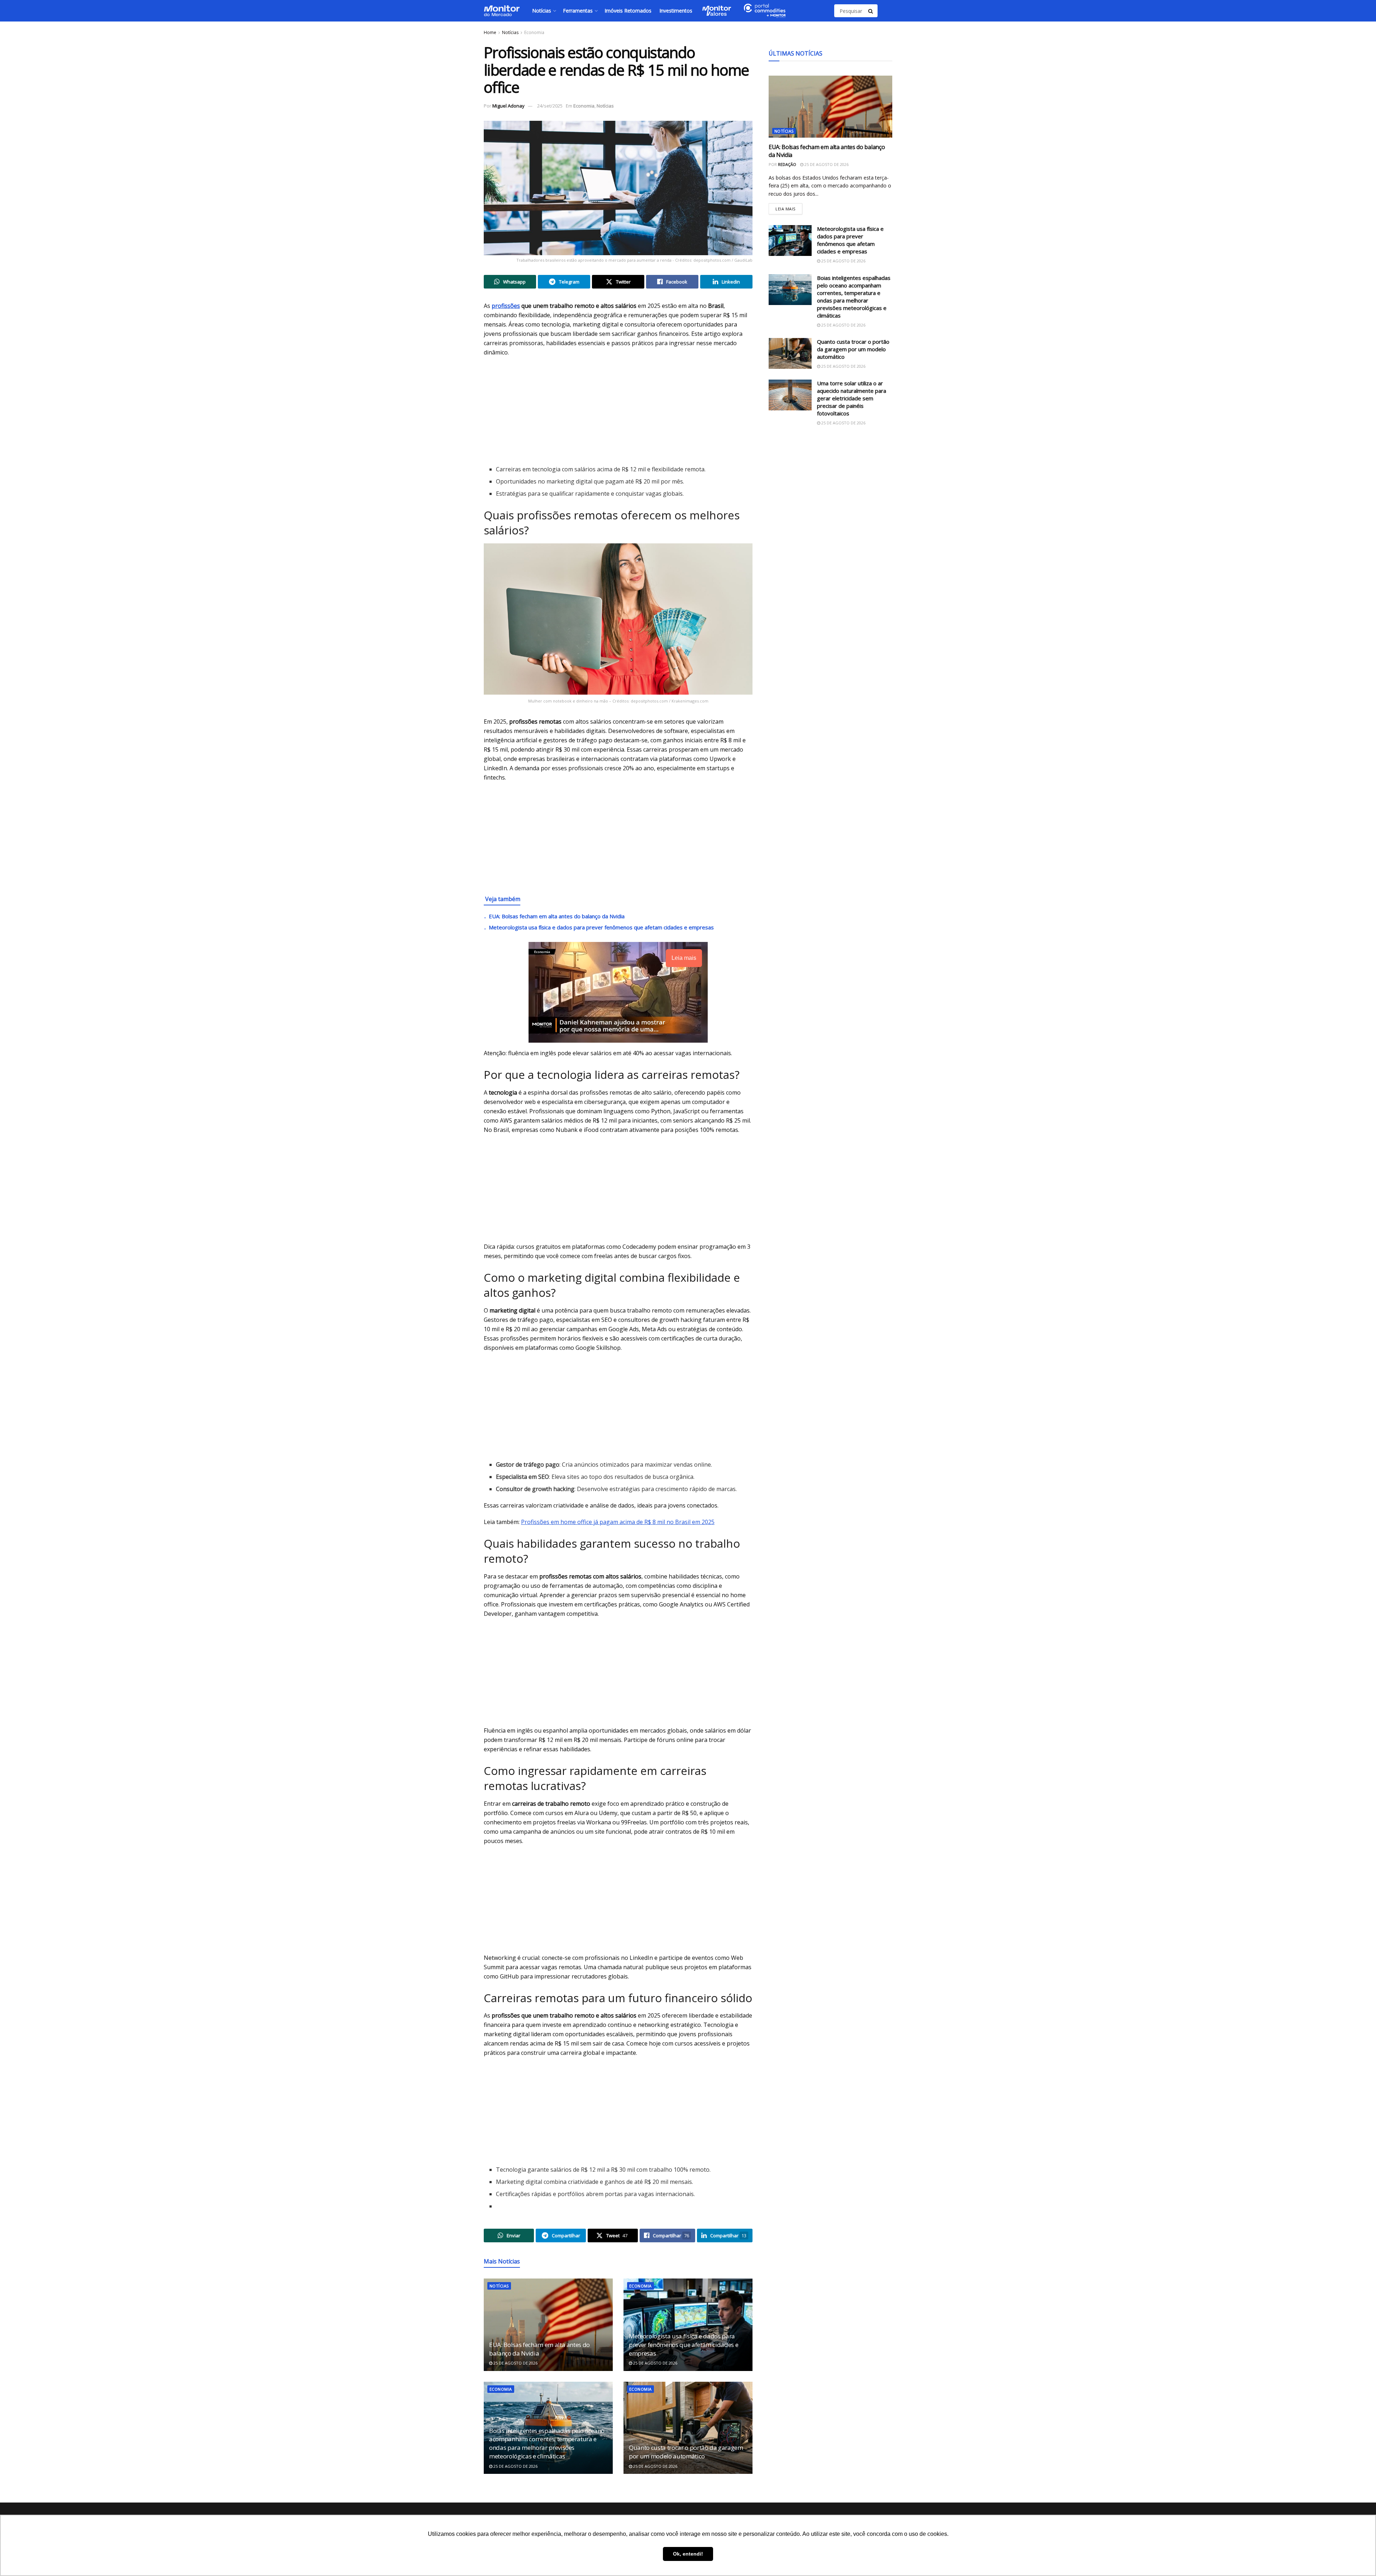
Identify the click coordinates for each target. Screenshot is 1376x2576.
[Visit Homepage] (502, 11)
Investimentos (676, 11)
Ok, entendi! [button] (688, 2554)
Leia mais (789, 207)
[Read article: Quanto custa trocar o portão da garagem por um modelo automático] (688, 2428)
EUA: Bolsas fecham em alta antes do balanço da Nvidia (557, 916)
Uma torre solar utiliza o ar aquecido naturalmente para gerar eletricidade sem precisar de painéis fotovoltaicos (852, 398)
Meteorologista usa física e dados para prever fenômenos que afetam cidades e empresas (601, 927)
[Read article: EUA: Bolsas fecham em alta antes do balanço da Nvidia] (548, 2325)
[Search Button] (871, 11)
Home (490, 32)
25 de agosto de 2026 (515, 2363)
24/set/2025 (550, 106)
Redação (787, 164)
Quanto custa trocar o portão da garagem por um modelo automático (686, 2452)
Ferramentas (578, 11)
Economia (534, 32)
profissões (506, 306)
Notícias (542, 11)
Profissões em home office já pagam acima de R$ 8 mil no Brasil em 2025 (618, 1522)
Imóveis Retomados (628, 11)
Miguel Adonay (508, 106)
